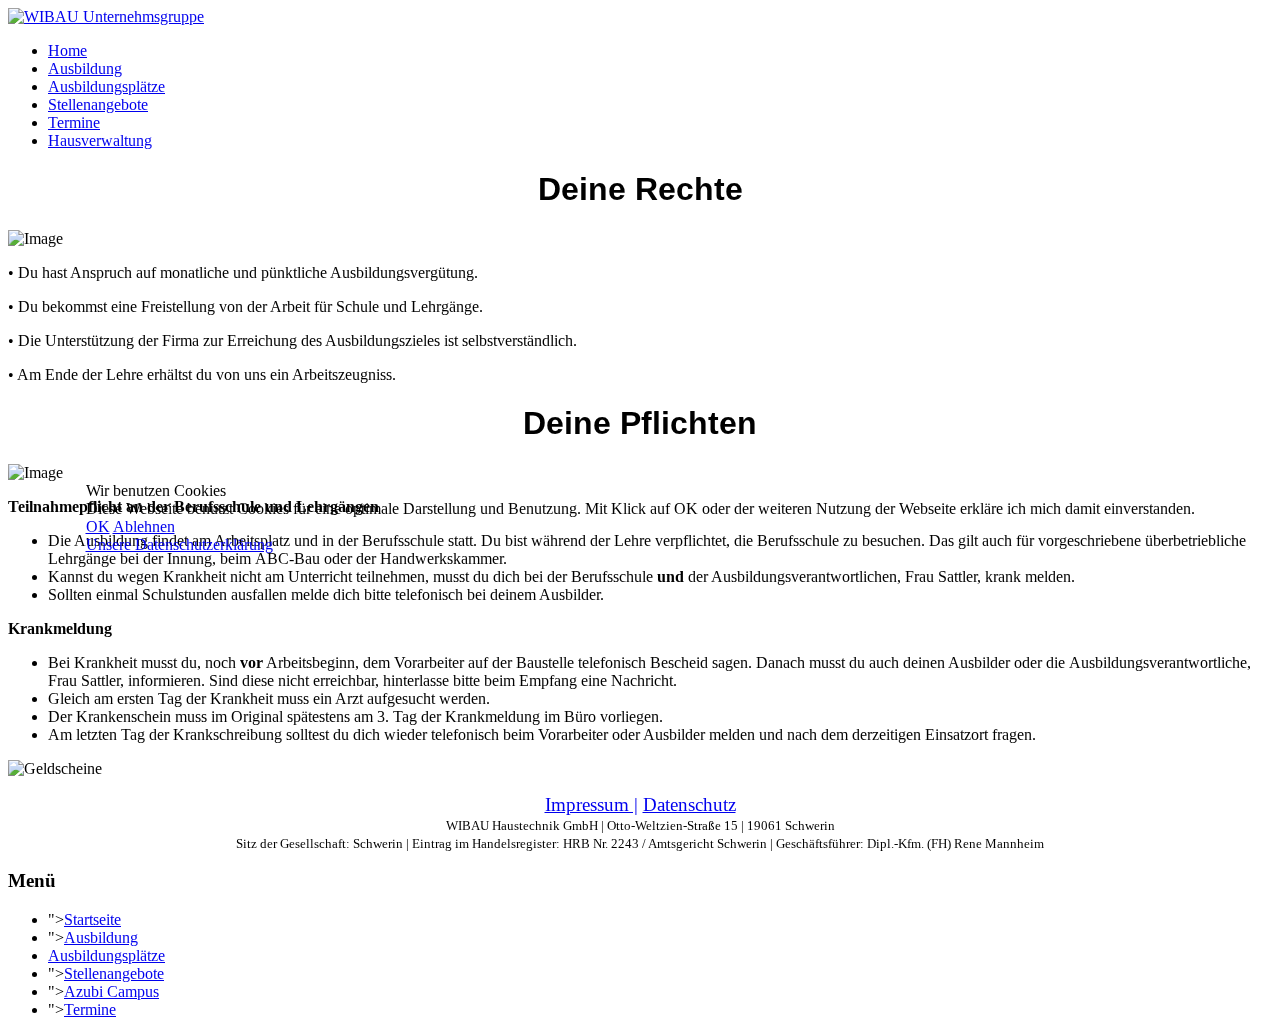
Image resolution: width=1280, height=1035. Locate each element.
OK (98, 526)
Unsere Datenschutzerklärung (179, 544)
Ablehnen (144, 526)
